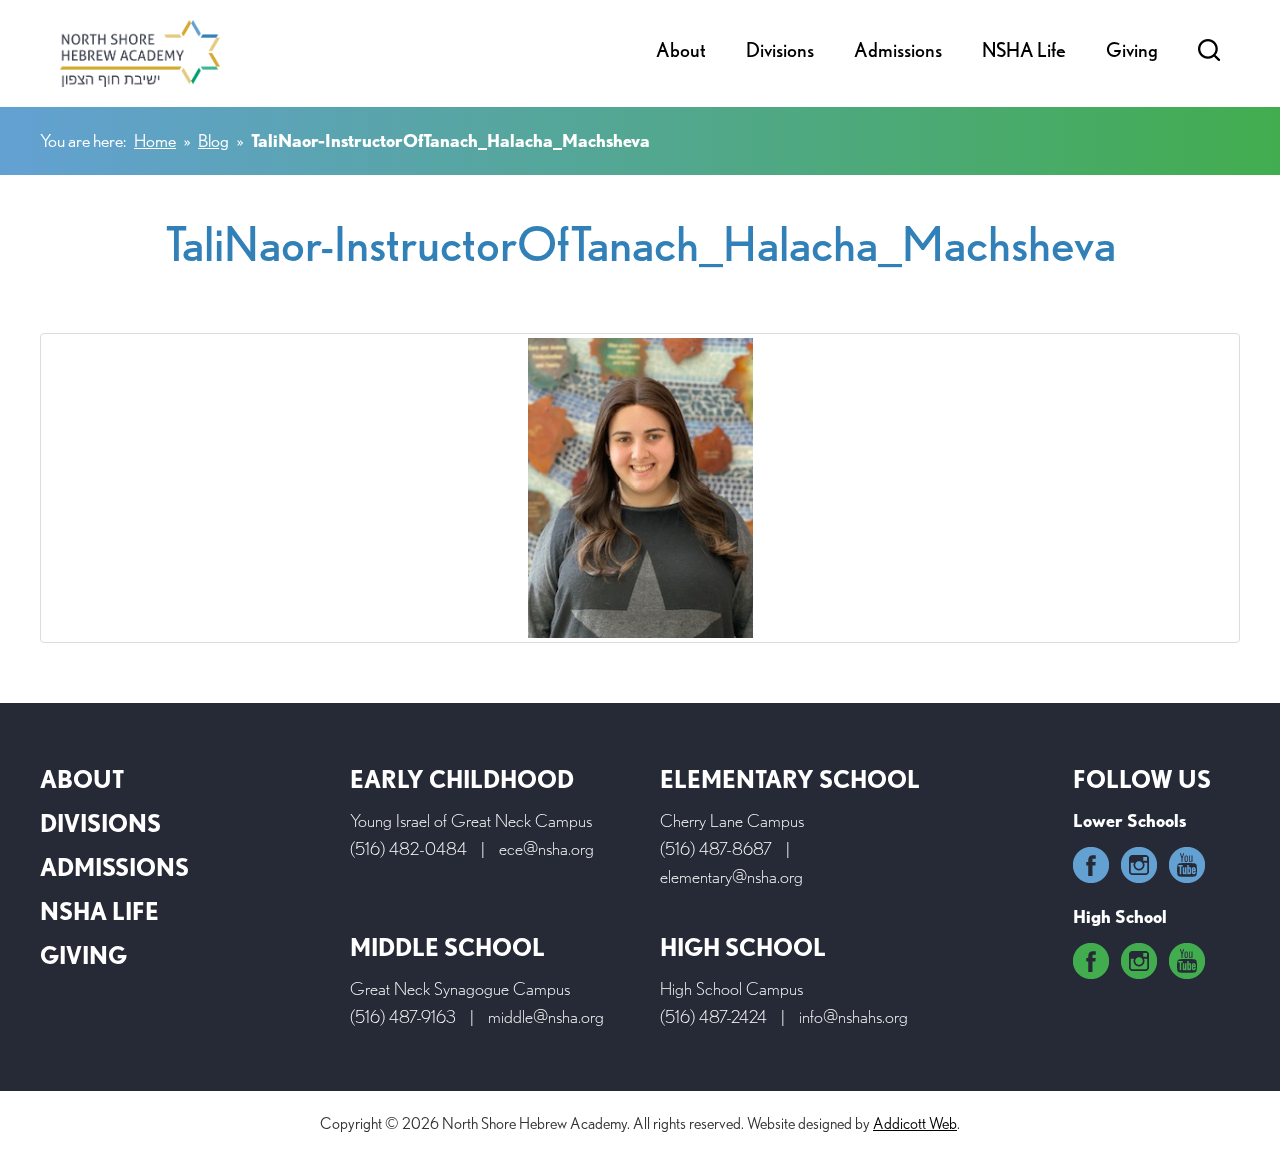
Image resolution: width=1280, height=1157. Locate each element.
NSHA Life (1024, 50)
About (681, 50)
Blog (213, 140)
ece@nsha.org (546, 848)
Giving (1132, 50)
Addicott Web (915, 1123)
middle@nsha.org (546, 1016)
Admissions (898, 50)
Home (155, 140)
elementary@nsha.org (731, 876)
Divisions (780, 50)
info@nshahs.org (853, 1016)
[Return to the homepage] (140, 53)
